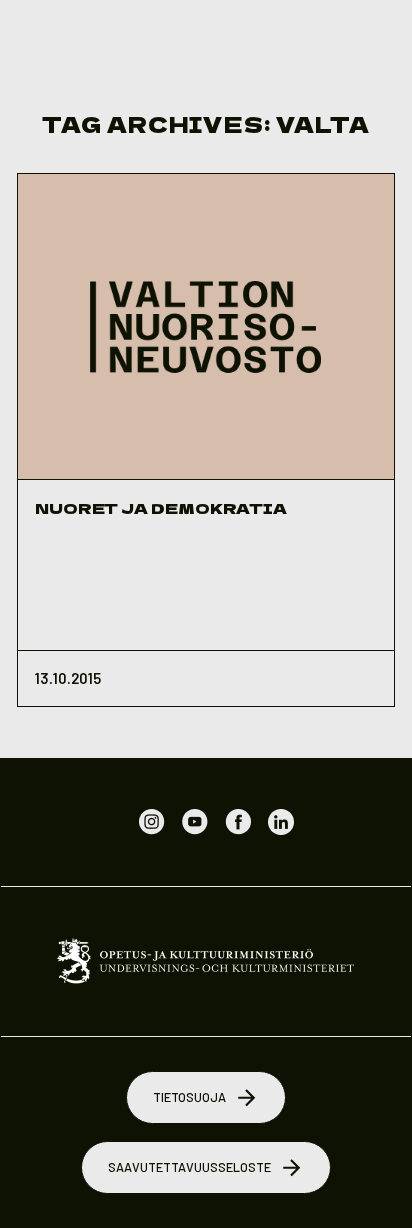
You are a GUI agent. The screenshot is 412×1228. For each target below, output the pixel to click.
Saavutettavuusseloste (189, 1167)
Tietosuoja (189, 1097)
